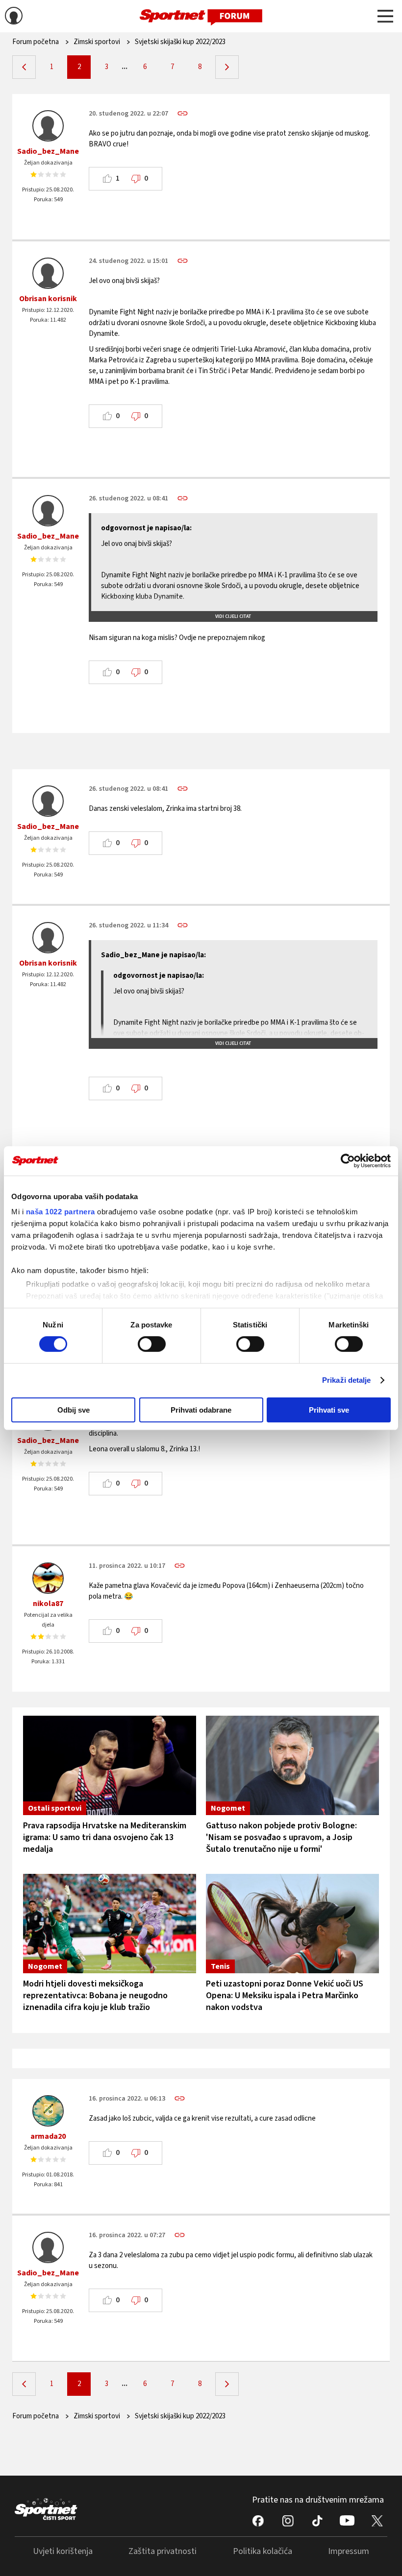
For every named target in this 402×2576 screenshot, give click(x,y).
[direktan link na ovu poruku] (183, 113)
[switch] (152, 1344)
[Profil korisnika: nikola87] (48, 1578)
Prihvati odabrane (201, 1410)
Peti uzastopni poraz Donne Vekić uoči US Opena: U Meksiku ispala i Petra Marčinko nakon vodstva (285, 1996)
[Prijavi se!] (14, 17)
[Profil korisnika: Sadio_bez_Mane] (48, 126)
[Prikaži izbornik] (385, 18)
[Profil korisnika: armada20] (48, 2111)
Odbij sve (74, 1410)
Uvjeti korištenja (63, 2551)
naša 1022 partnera (61, 1212)
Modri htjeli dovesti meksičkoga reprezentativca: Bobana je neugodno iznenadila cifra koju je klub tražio (95, 1996)
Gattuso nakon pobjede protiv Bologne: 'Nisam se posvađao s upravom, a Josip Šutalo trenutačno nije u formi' (281, 1837)
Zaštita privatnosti (163, 2551)
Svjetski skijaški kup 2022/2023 (180, 42)
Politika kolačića (263, 2551)
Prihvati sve (329, 1410)
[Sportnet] (201, 16)
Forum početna (36, 42)
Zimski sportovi (97, 42)
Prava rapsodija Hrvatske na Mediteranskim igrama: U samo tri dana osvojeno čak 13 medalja (105, 1837)
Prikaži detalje (347, 1380)
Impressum (349, 2551)
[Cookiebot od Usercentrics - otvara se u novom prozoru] (348, 1160)
